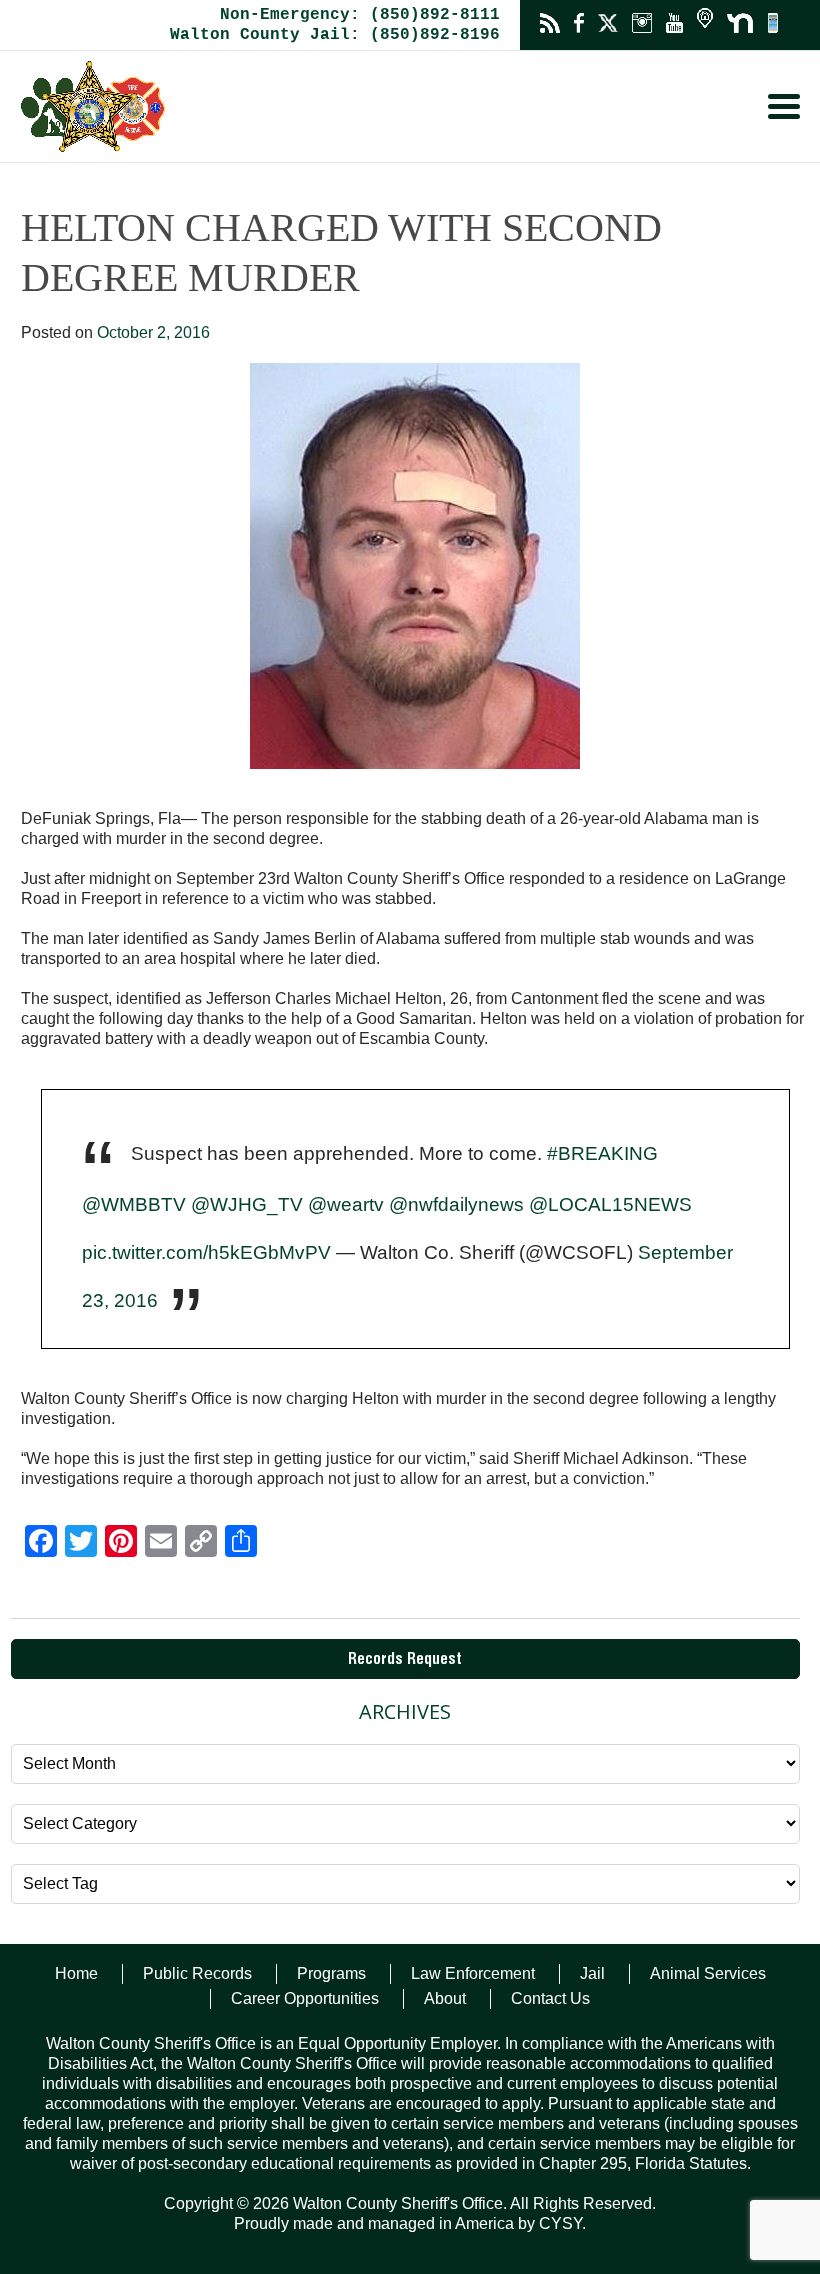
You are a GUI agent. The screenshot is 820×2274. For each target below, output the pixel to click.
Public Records (197, 1973)
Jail (592, 1973)
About (445, 1998)
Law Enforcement (473, 1973)
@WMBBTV (134, 1204)
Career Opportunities (305, 1998)
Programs (331, 1973)
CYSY (560, 2223)
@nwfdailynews (456, 1204)
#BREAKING (602, 1153)
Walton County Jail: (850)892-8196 (335, 35)
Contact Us (550, 1998)
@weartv (346, 1204)
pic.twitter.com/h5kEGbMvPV (206, 1252)
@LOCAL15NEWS (610, 1204)
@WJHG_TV (247, 1204)
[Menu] (784, 106)
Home (76, 1973)
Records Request (405, 1661)
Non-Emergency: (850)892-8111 (360, 15)
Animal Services (708, 1973)
